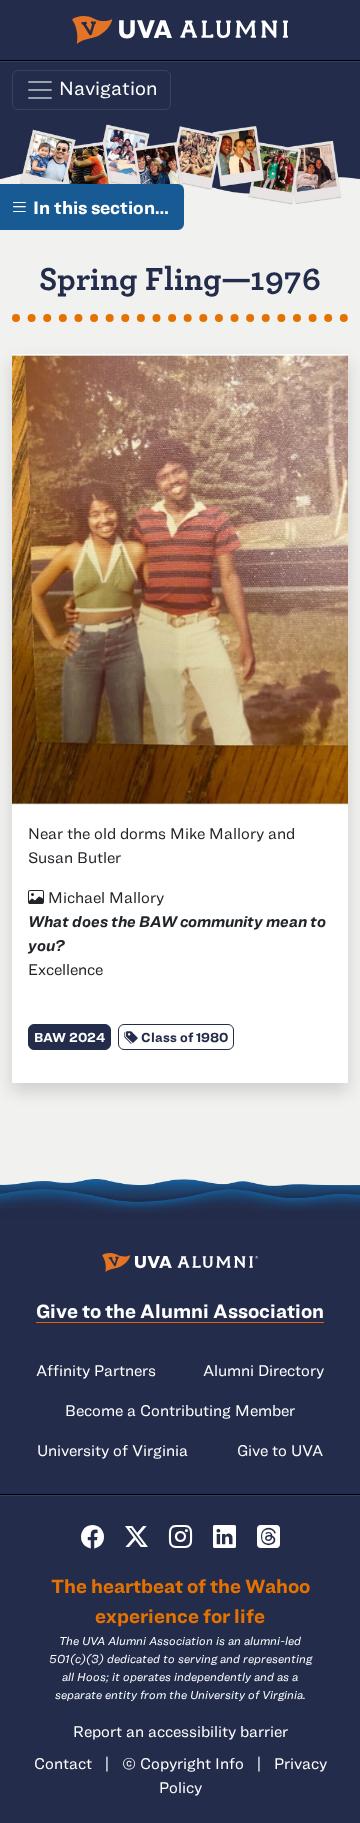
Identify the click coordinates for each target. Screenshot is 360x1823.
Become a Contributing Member (180, 1410)
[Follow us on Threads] (268, 1536)
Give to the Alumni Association (180, 1310)
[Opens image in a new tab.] (180, 577)
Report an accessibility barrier (180, 1731)
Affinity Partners (96, 1370)
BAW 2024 (69, 1037)
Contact (63, 1763)
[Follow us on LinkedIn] (224, 1536)
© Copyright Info (183, 1763)
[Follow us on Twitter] (136, 1536)
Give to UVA (280, 1450)
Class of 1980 (183, 1037)
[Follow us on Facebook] (92, 1536)
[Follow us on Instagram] (180, 1536)
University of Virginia (112, 1450)
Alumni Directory (263, 1370)
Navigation (106, 87)
